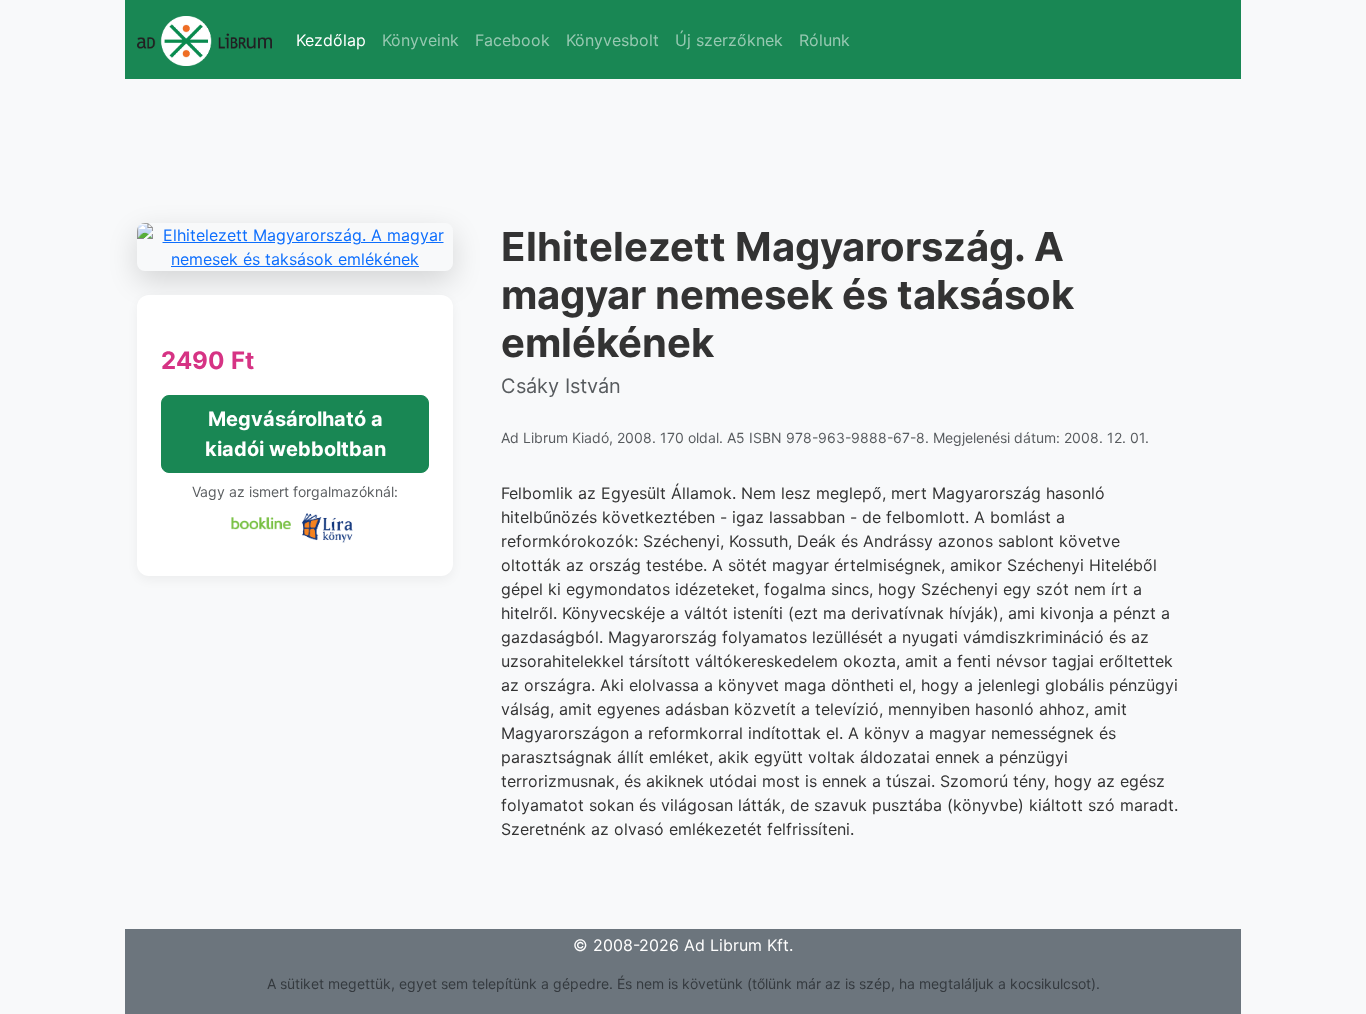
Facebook (512, 40)
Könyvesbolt (612, 40)
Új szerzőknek (729, 40)
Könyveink (420, 40)
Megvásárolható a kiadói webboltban (295, 434)
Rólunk (824, 40)
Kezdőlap (331, 40)
